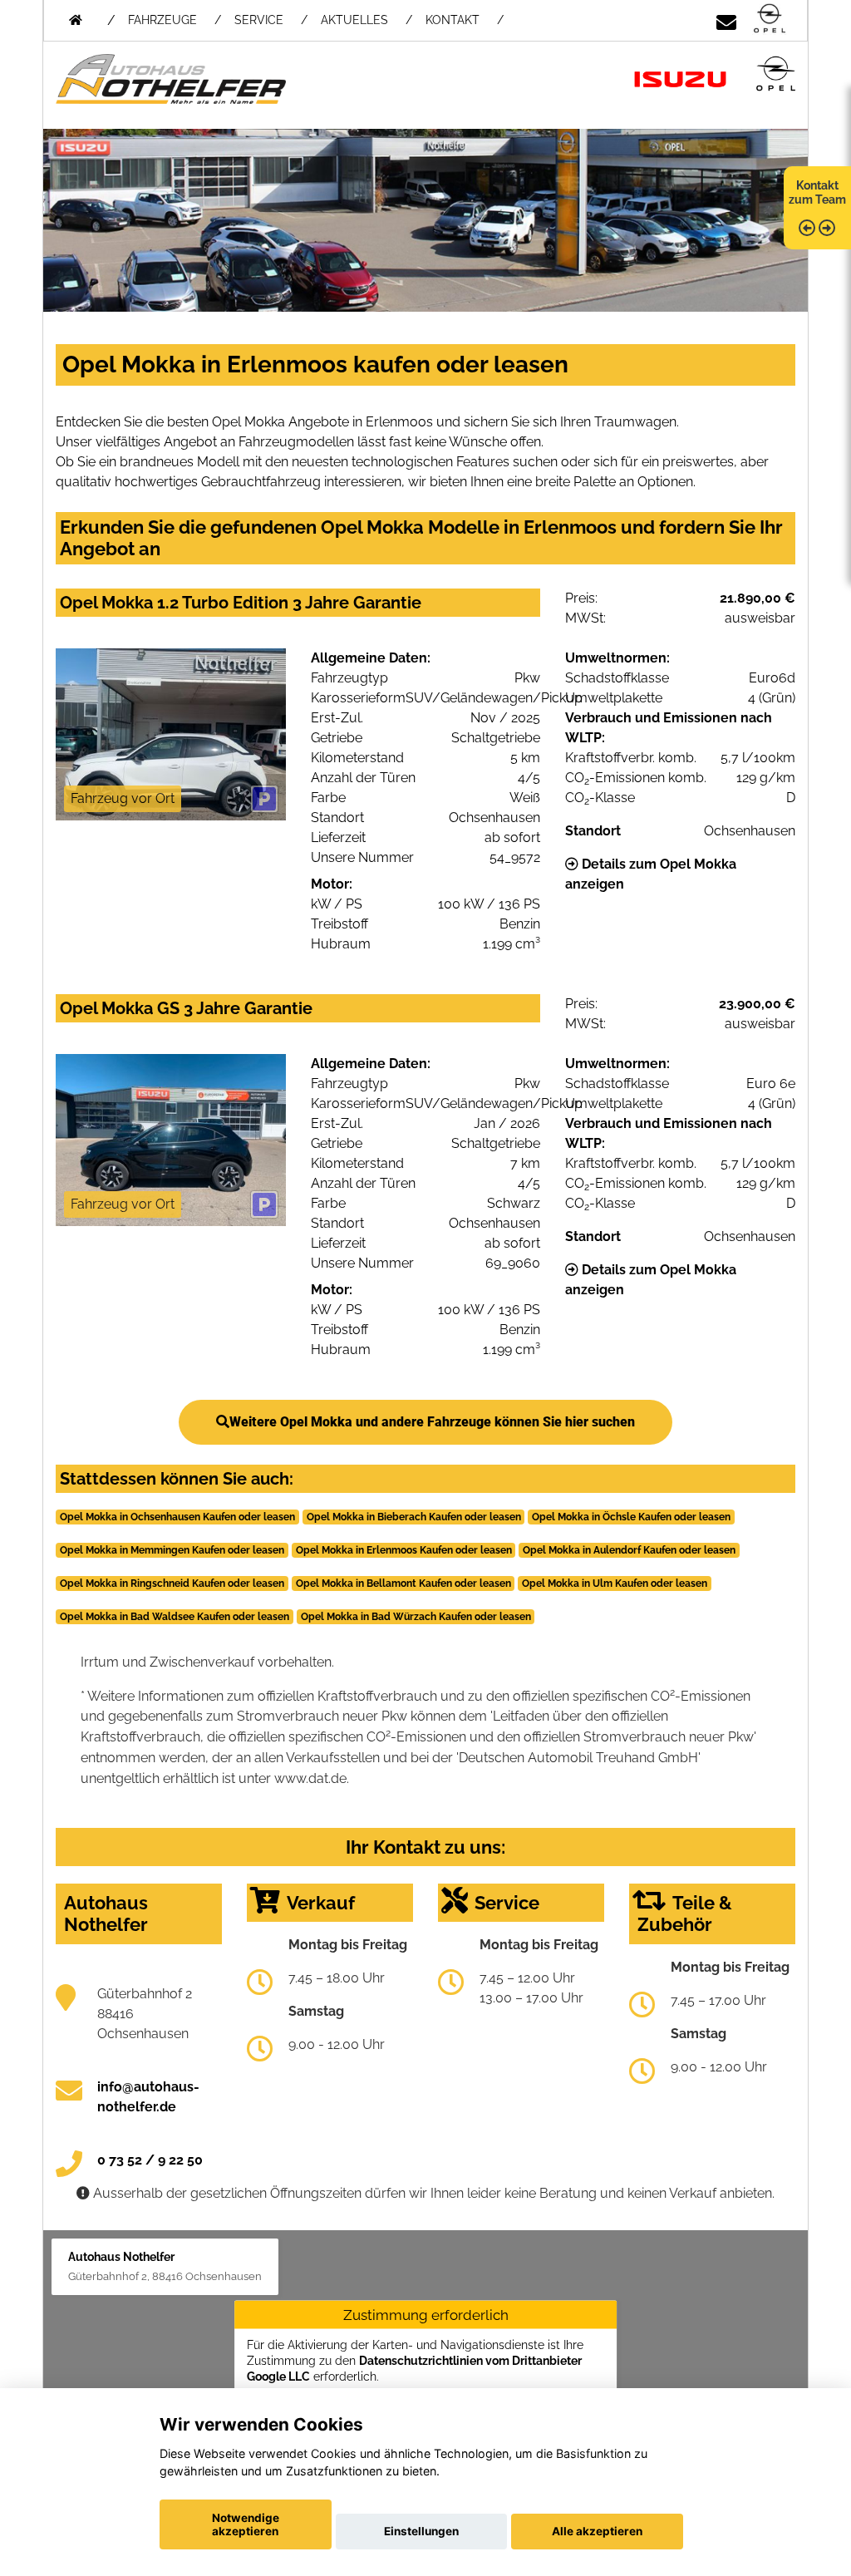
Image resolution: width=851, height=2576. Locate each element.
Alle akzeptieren (597, 2531)
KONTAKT (453, 20)
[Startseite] (770, 20)
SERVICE (259, 20)
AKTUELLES (354, 20)
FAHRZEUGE (162, 20)
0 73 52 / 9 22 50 (150, 2160)
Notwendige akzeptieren (246, 2524)
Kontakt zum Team (817, 192)
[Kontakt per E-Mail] (726, 20)
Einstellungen (421, 2531)
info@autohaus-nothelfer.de (148, 2097)
